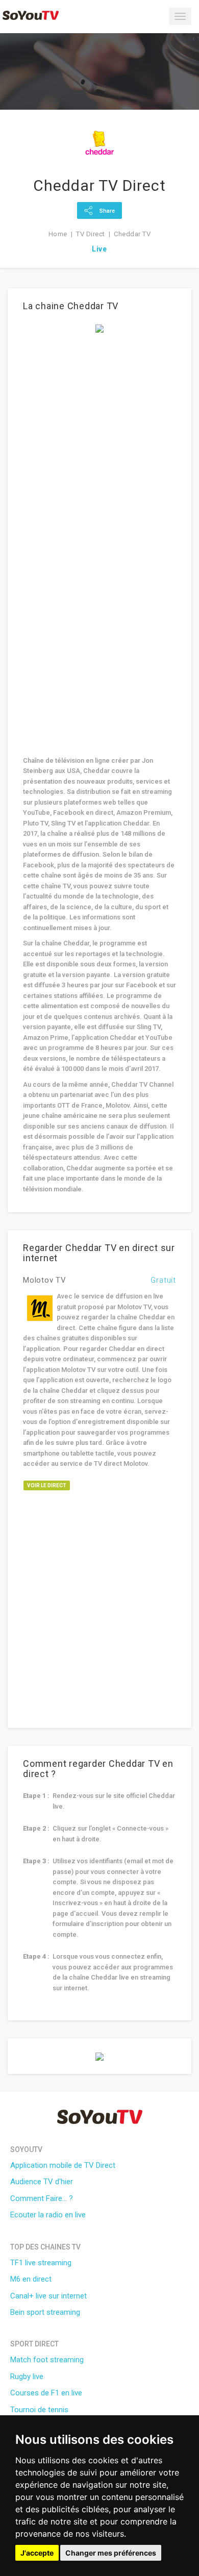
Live (99, 249)
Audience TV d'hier (42, 2182)
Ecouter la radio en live (48, 2215)
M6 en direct (31, 2279)
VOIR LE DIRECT (47, 1485)
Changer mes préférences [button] (111, 2553)
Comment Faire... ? (42, 2198)
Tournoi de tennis (39, 2410)
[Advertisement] (99, 442)
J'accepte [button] (37, 2553)
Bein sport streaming (45, 2312)
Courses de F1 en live (46, 2393)
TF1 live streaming (41, 2263)
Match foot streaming (47, 2360)
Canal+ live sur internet (48, 2296)
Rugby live (27, 2377)
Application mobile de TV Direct (63, 2165)
